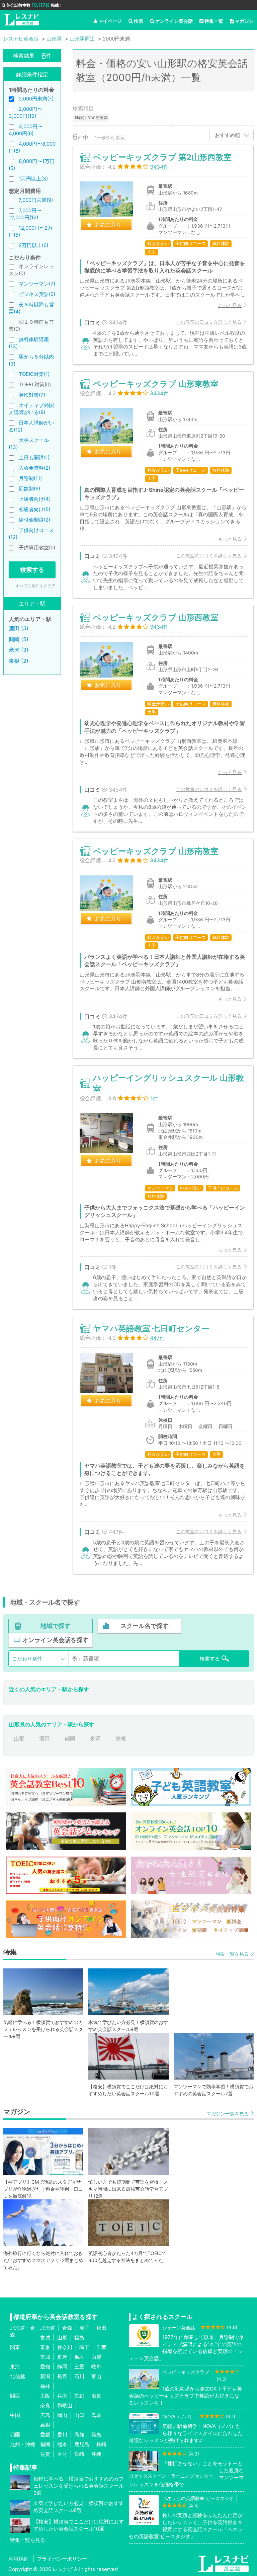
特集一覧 (214, 21)
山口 (79, 2415)
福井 (45, 2386)
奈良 (45, 2405)
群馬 (62, 2357)
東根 (121, 1738)
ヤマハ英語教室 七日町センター (151, 1329)
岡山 (62, 2415)
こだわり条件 (27, 1659)
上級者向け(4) (35, 499)
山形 (19, 1738)
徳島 (96, 2435)
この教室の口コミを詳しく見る (209, 322)
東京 (45, 2347)
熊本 (62, 2444)
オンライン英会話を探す (56, 1640)
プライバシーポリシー (62, 2559)
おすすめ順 (227, 135)
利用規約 (18, 2559)
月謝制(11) (30, 478)
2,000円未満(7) (36, 99)
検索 (139, 21)
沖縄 (96, 2454)
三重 (79, 2367)
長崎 (101, 2444)
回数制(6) (29, 489)
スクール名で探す (145, 1626)
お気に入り (108, 225)
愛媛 (45, 2435)
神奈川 (65, 2347)
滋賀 (96, 2396)
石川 (79, 2376)
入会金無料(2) (34, 468)
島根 (45, 2425)
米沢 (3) (19, 650)
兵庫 (62, 2396)
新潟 (45, 2376)
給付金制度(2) (34, 520)
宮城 (45, 2337)
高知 (79, 2435)
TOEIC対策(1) (34, 374)
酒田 (45, 1738)
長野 (62, 2376)
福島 (79, 2337)
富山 (96, 2376)
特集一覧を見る (232, 1954)
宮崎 (79, 2454)
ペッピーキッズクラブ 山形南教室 (156, 851)
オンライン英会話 (174, 21)
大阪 (45, 2396)
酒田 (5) (19, 628)
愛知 (45, 2367)
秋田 (101, 2328)
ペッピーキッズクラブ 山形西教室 (156, 617)
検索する (32, 570)
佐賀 (45, 2454)
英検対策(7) (32, 395)
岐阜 (96, 2367)
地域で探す (56, 1626)
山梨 (96, 2357)
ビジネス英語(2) (37, 294)
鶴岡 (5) (19, 639)
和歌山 (65, 2405)
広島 (45, 2415)
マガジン (244, 21)
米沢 (95, 1738)
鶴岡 (70, 1738)
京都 (79, 2396)
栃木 (79, 2357)
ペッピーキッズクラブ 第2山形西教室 (162, 157)
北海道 (48, 2328)
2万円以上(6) (33, 245)
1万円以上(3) (33, 179)
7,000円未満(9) (36, 200)
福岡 (45, 2444)
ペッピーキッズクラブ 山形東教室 (156, 384)
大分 (62, 2454)
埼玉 (84, 2347)
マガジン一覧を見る (228, 2114)
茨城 (45, 2357)
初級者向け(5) (34, 509)
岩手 (84, 2328)
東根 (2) (19, 661)
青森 (67, 2328)
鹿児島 (82, 2444)
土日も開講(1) (34, 457)
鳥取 (96, 2415)
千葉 (101, 2347)
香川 (62, 2435)
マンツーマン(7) (37, 284)
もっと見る (230, 305)
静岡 (62, 2367)
